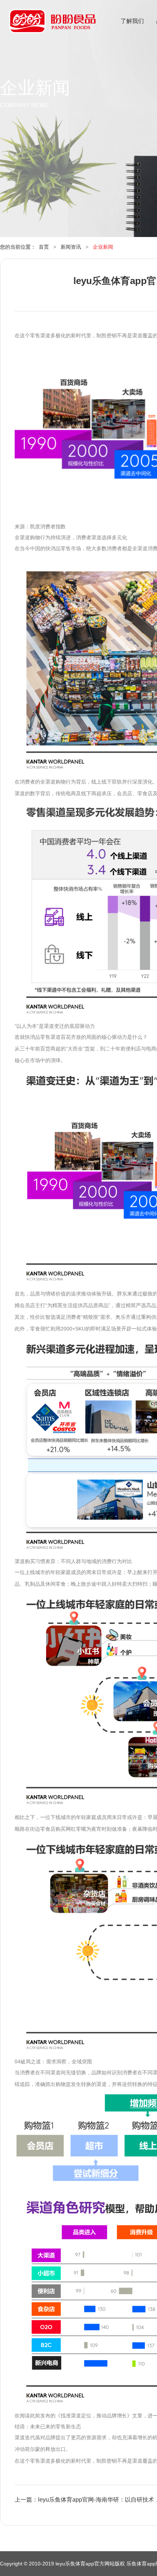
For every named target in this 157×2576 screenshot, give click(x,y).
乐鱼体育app (52, 26)
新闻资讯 (71, 247)
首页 (44, 247)
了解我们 (132, 21)
